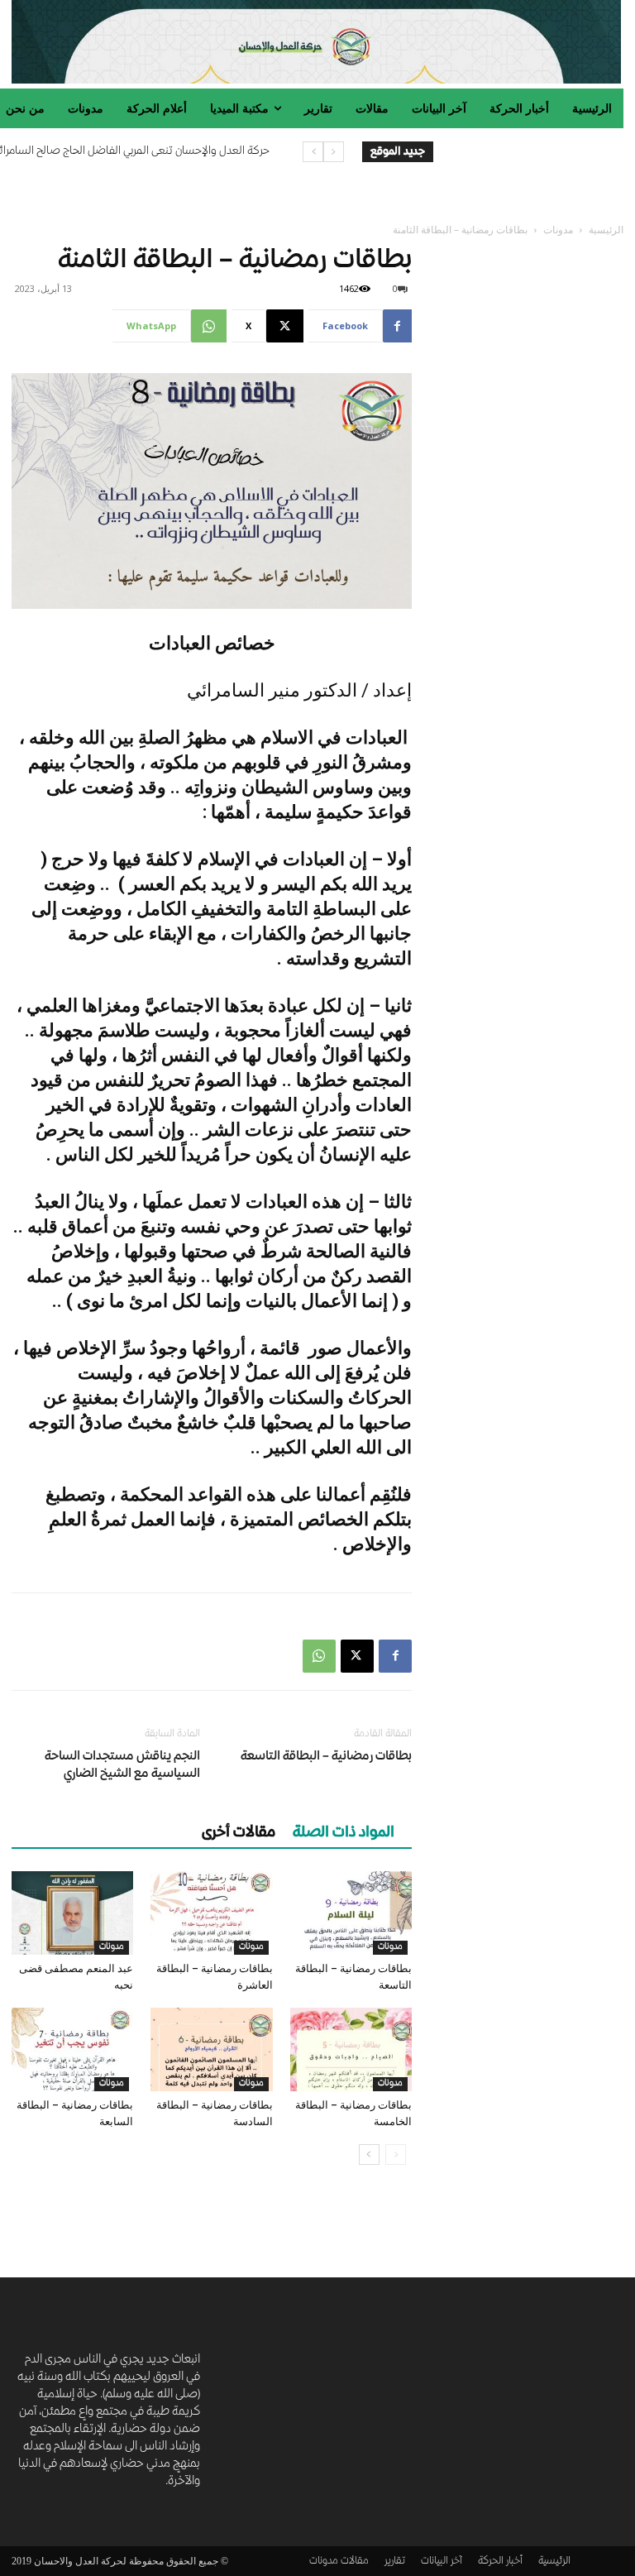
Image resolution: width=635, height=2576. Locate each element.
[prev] (334, 152)
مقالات (355, 2562)
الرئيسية (606, 230)
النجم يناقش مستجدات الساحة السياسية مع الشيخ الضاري (122, 1766)
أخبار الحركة (500, 2562)
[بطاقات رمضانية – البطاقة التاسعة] (351, 1913)
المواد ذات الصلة (344, 1833)
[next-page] (369, 2155)
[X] (357, 1656)
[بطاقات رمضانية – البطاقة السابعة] (72, 2049)
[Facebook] (395, 1656)
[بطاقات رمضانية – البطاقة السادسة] (211, 2049)
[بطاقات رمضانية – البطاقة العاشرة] (211, 1913)
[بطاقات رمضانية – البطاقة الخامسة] (351, 2049)
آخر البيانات (442, 2562)
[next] (313, 152)
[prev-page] (396, 2155)
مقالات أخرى (239, 1833)
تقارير (395, 2562)
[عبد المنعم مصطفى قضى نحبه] (72, 1913)
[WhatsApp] (319, 1656)
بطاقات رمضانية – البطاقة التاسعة (326, 1757)
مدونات (558, 230)
